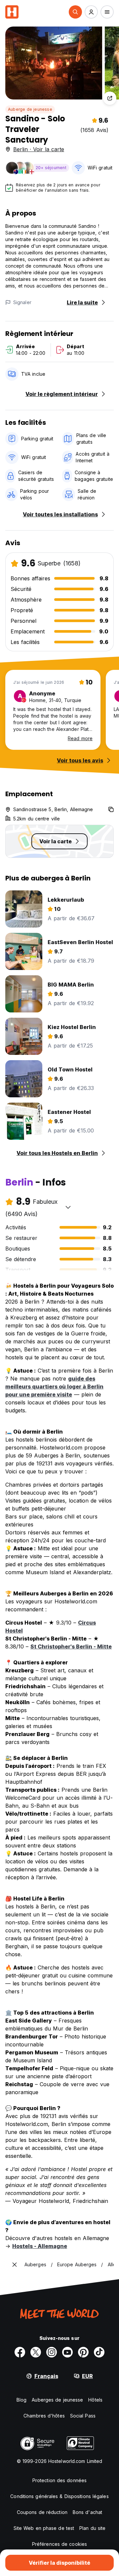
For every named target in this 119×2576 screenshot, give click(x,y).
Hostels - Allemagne (40, 2246)
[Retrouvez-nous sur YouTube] (67, 2352)
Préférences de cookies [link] (59, 2544)
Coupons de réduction (42, 2512)
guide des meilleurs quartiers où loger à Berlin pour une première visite (54, 1386)
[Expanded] (15, 2265)
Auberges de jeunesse (57, 2400)
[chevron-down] (68, 1207)
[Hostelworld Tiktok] (99, 2352)
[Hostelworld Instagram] (52, 2352)
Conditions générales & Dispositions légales (59, 2496)
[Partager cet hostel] (110, 98)
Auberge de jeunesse (30, 109)
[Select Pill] (75, 12)
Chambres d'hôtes (44, 2416)
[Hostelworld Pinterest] (83, 2352)
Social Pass (83, 2416)
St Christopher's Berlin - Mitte (71, 1646)
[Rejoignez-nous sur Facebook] (20, 2352)
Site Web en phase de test (44, 2528)
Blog (21, 2400)
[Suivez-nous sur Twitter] (36, 2352)
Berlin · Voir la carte (39, 149)
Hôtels (95, 2400)
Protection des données (59, 2480)
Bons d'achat (87, 2512)
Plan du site (92, 2528)
